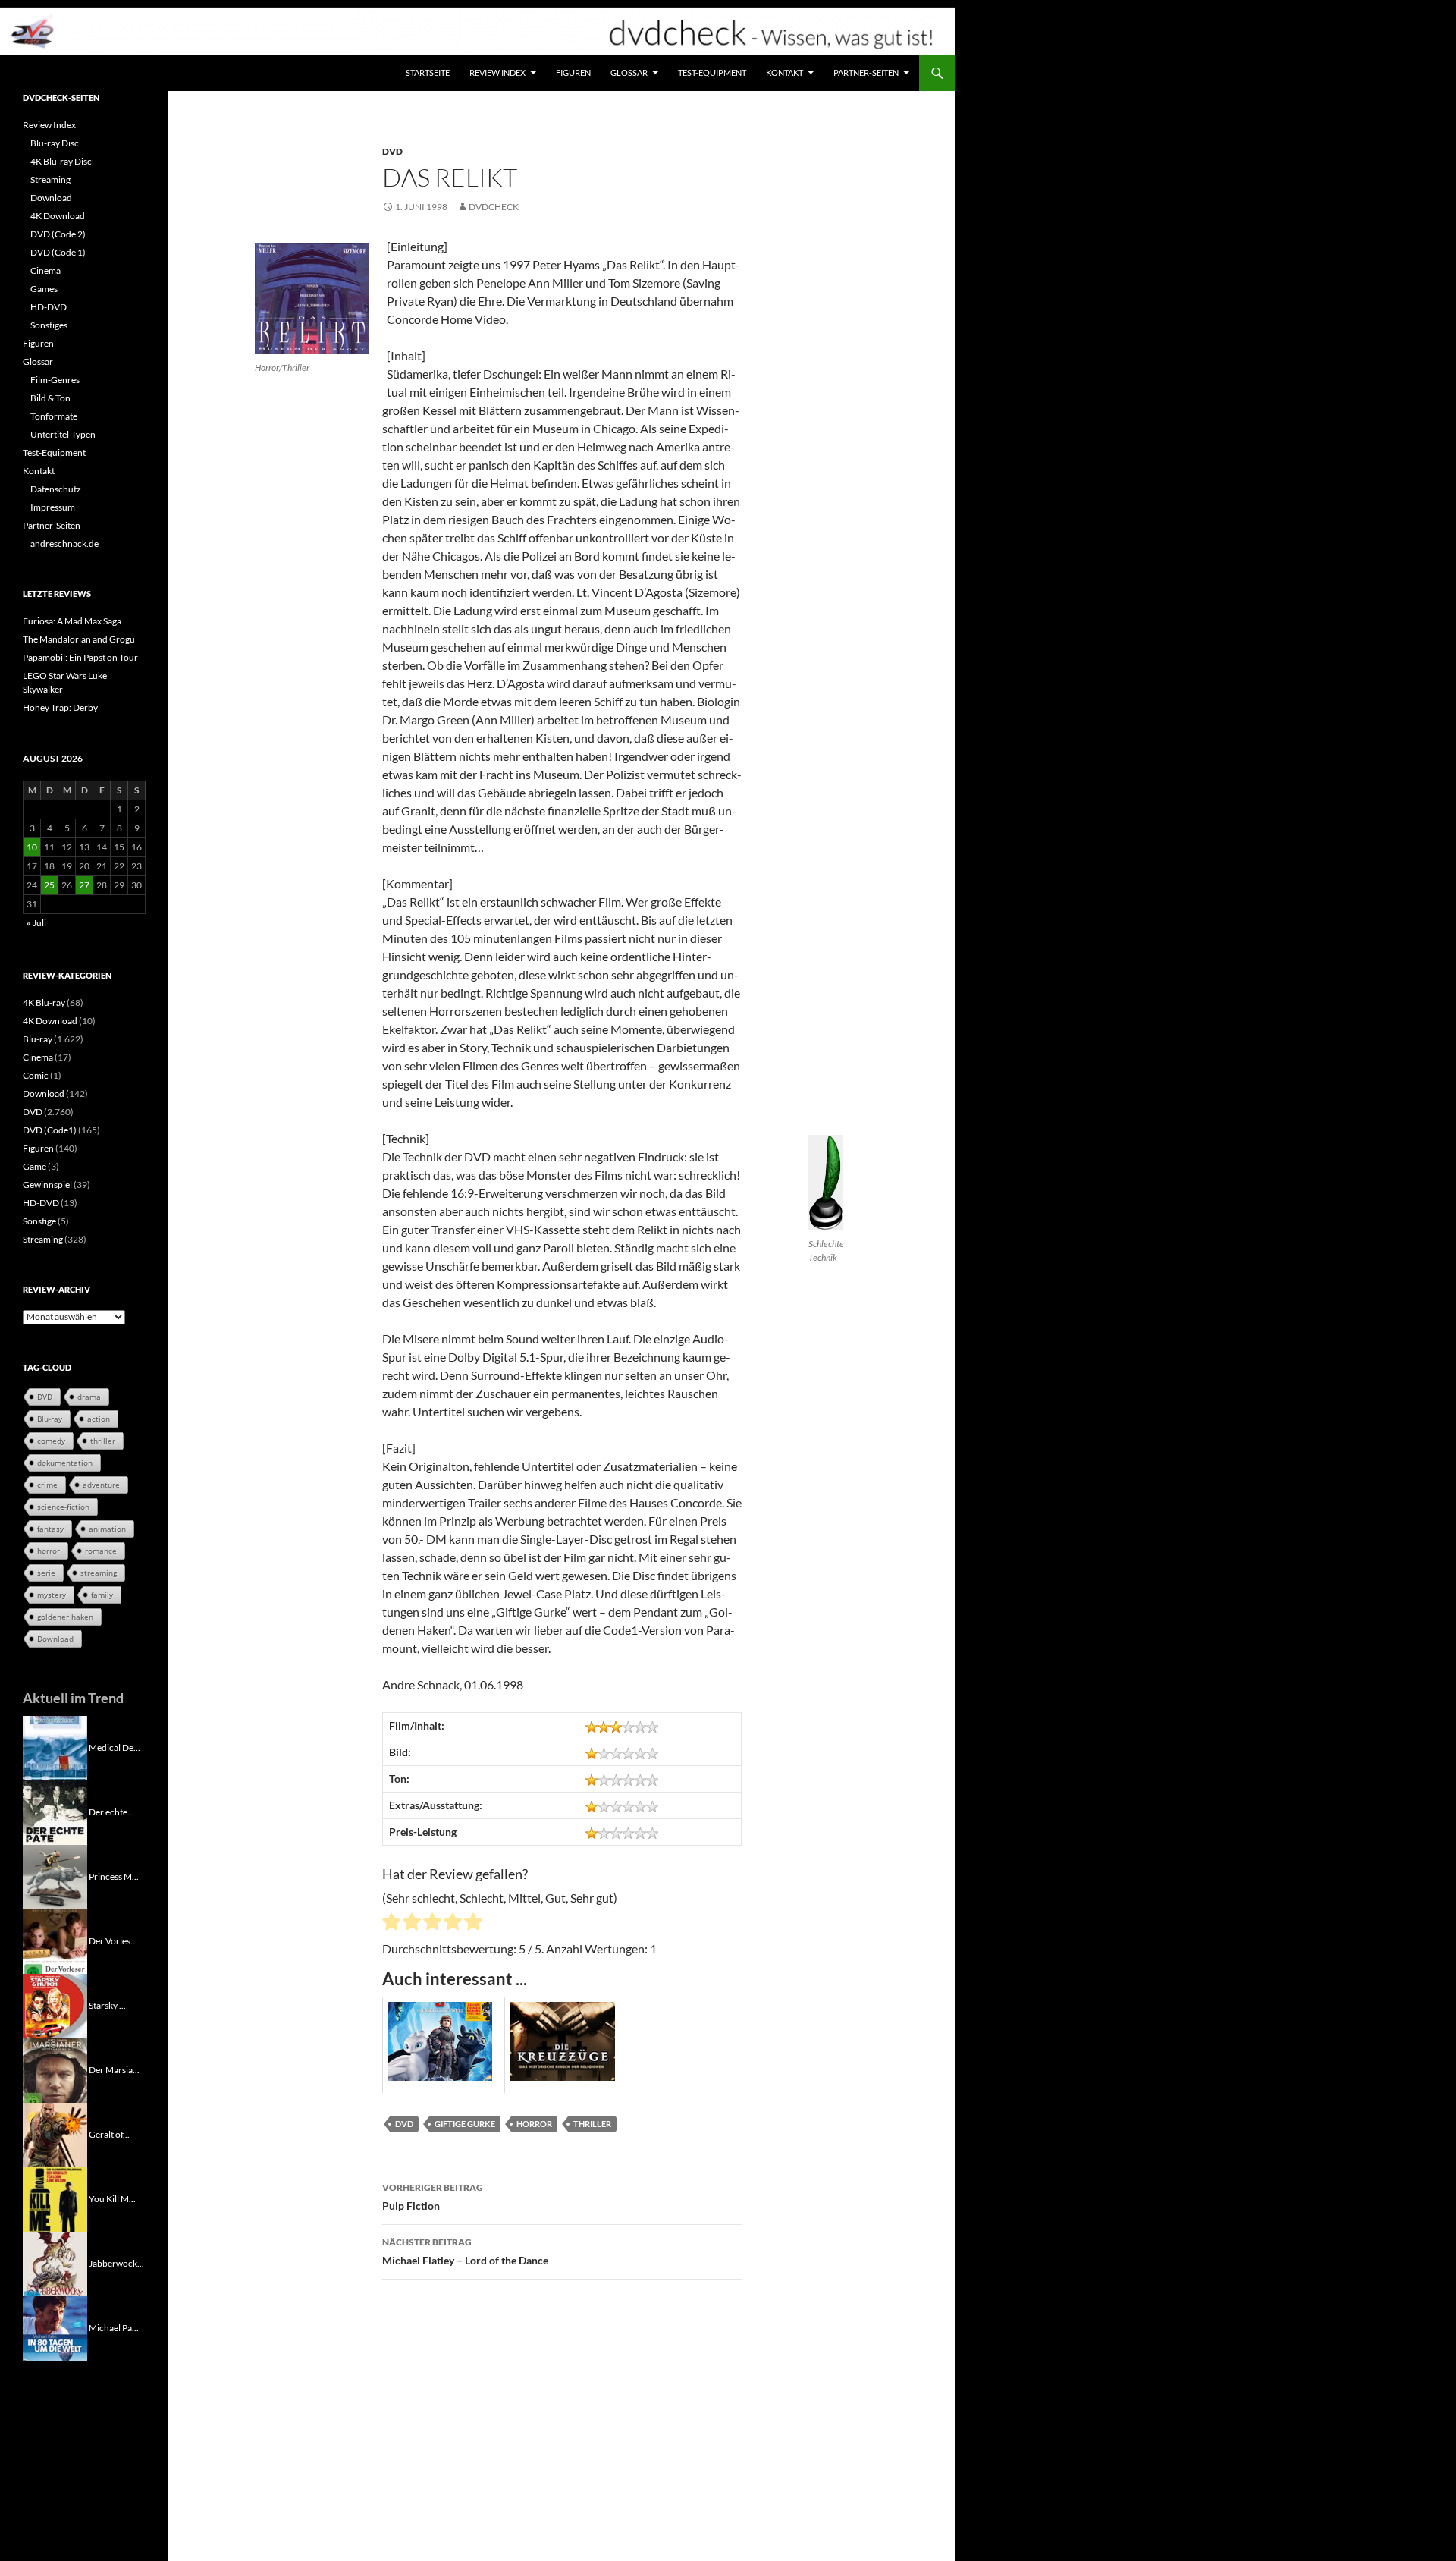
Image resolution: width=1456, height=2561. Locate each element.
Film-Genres (55, 380)
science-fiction (63, 1507)
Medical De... (115, 1747)
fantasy (50, 1529)
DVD (392, 151)
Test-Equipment (712, 72)
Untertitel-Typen (63, 434)
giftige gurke (465, 2124)
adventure (101, 1485)
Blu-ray (38, 1039)
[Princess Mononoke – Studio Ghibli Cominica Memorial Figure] (55, 1876)
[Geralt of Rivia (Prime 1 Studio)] (55, 2134)
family (102, 1595)
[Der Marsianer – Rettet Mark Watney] (55, 2069)
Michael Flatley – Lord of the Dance (465, 2251)
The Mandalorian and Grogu (79, 639)
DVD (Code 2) (58, 234)
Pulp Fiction (433, 2197)
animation (107, 1529)
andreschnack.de (64, 544)
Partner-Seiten (866, 72)
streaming (99, 1573)
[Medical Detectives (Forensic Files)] (55, 1747)
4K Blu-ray (44, 1002)
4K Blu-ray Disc (61, 161)
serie (46, 1573)
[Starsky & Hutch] (55, 2005)
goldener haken (65, 1617)
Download (51, 198)
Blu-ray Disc (55, 143)
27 (84, 885)
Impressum (53, 507)
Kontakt (784, 72)
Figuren (573, 72)
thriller (592, 2124)
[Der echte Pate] (55, 1811)
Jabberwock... (116, 2262)
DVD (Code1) (50, 1130)
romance (101, 1551)
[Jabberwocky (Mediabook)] (55, 2262)
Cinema (45, 270)
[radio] (391, 1924)
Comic (36, 1075)
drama (89, 1397)
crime (47, 1485)
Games (44, 289)
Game (35, 1166)
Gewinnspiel (47, 1185)
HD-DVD (49, 307)
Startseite (428, 72)
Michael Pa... (114, 2327)
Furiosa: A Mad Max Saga (72, 621)
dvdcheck (494, 207)
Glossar (629, 72)
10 (32, 847)
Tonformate (54, 416)
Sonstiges (49, 325)
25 (49, 885)
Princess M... (114, 1876)
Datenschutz (56, 489)
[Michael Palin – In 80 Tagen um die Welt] (55, 2327)
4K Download (58, 216)
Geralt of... (109, 2134)
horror (534, 2124)
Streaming (50, 179)
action (99, 1419)
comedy (51, 1441)
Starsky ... (107, 2005)
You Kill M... (112, 2198)
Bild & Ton (50, 398)
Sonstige (39, 1221)
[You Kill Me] (55, 2198)
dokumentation (65, 1463)
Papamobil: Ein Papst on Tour (80, 657)
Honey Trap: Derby (60, 707)
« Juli (36, 923)
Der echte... (111, 1811)
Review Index (497, 72)
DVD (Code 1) (58, 252)
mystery (52, 1595)
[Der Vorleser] (55, 1940)
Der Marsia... (114, 2069)
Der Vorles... (113, 1940)
